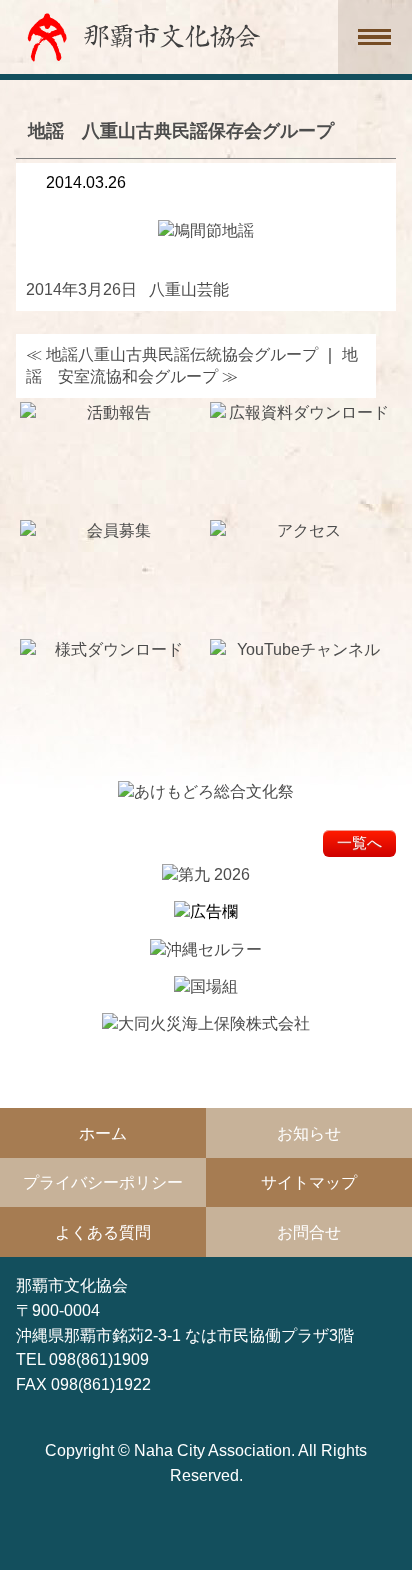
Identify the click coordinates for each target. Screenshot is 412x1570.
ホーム (103, 1133)
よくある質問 (103, 1232)
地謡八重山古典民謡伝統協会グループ (172, 354)
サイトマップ (309, 1182)
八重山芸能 (189, 289)
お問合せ (309, 1232)
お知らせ (309, 1133)
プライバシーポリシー (103, 1182)
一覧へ (359, 843)
